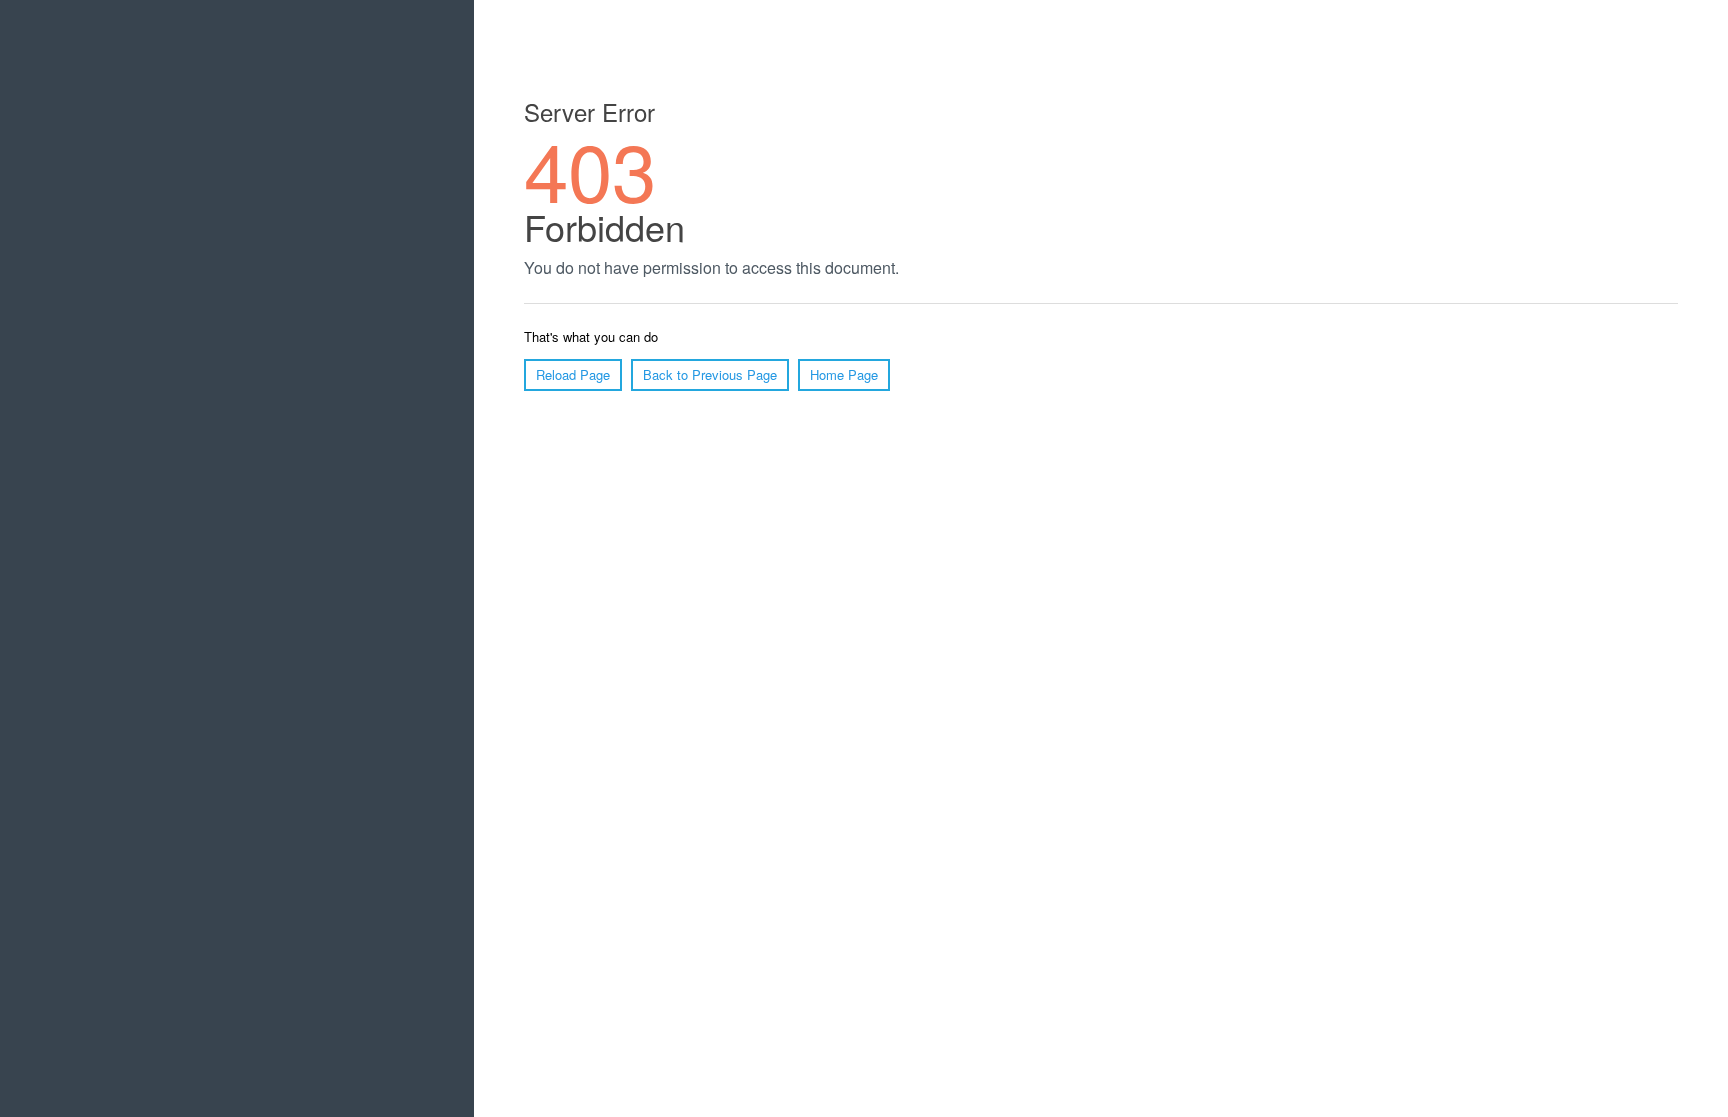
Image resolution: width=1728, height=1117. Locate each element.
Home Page (844, 374)
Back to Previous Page (710, 374)
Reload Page (573, 374)
